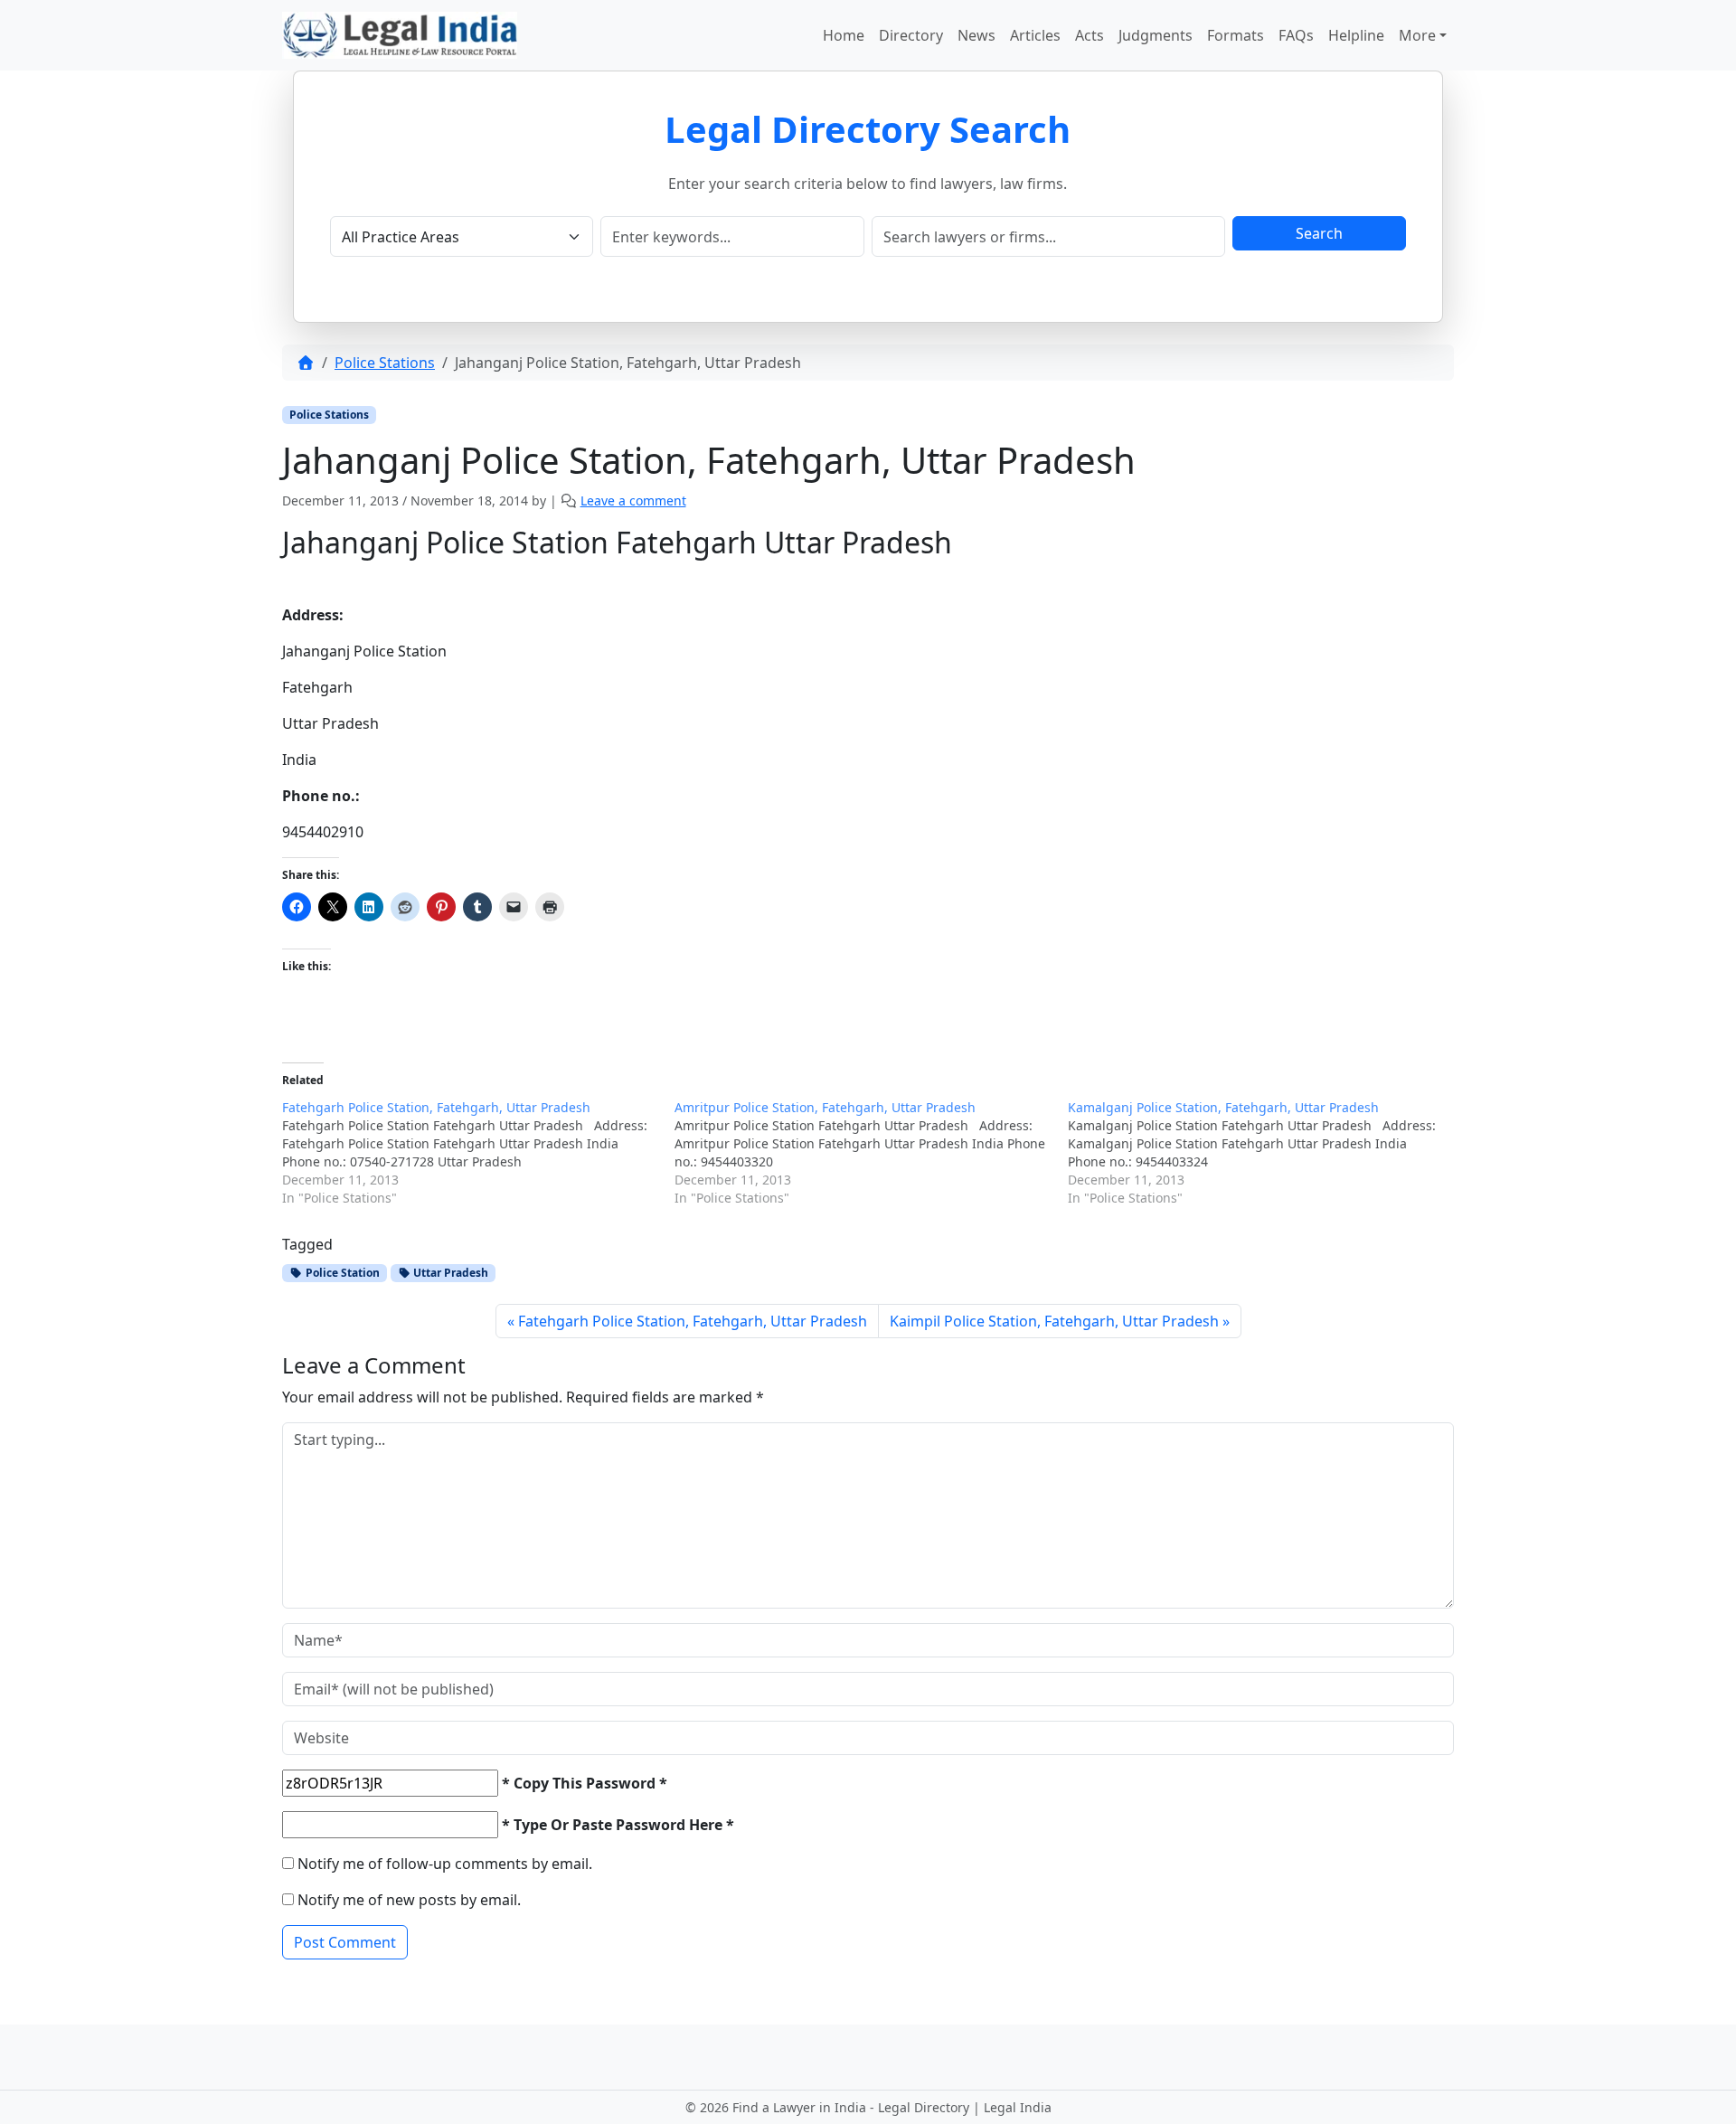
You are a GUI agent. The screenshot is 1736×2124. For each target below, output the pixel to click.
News (976, 35)
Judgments (1156, 35)
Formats (1236, 35)
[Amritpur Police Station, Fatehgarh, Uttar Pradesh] (871, 1153)
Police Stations (385, 363)
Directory (911, 35)
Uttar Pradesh (449, 1273)
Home (844, 35)
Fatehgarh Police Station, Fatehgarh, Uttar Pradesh (693, 1321)
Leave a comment (633, 500)
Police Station (341, 1273)
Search (1319, 233)
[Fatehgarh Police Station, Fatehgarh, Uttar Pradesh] (478, 1153)
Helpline (1356, 35)
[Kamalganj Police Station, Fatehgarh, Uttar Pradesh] (1264, 1153)
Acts (1090, 35)
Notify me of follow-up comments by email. (445, 1864)
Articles (1035, 35)
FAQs (1296, 35)
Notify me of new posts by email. (409, 1900)
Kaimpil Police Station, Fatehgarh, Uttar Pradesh (1054, 1321)
